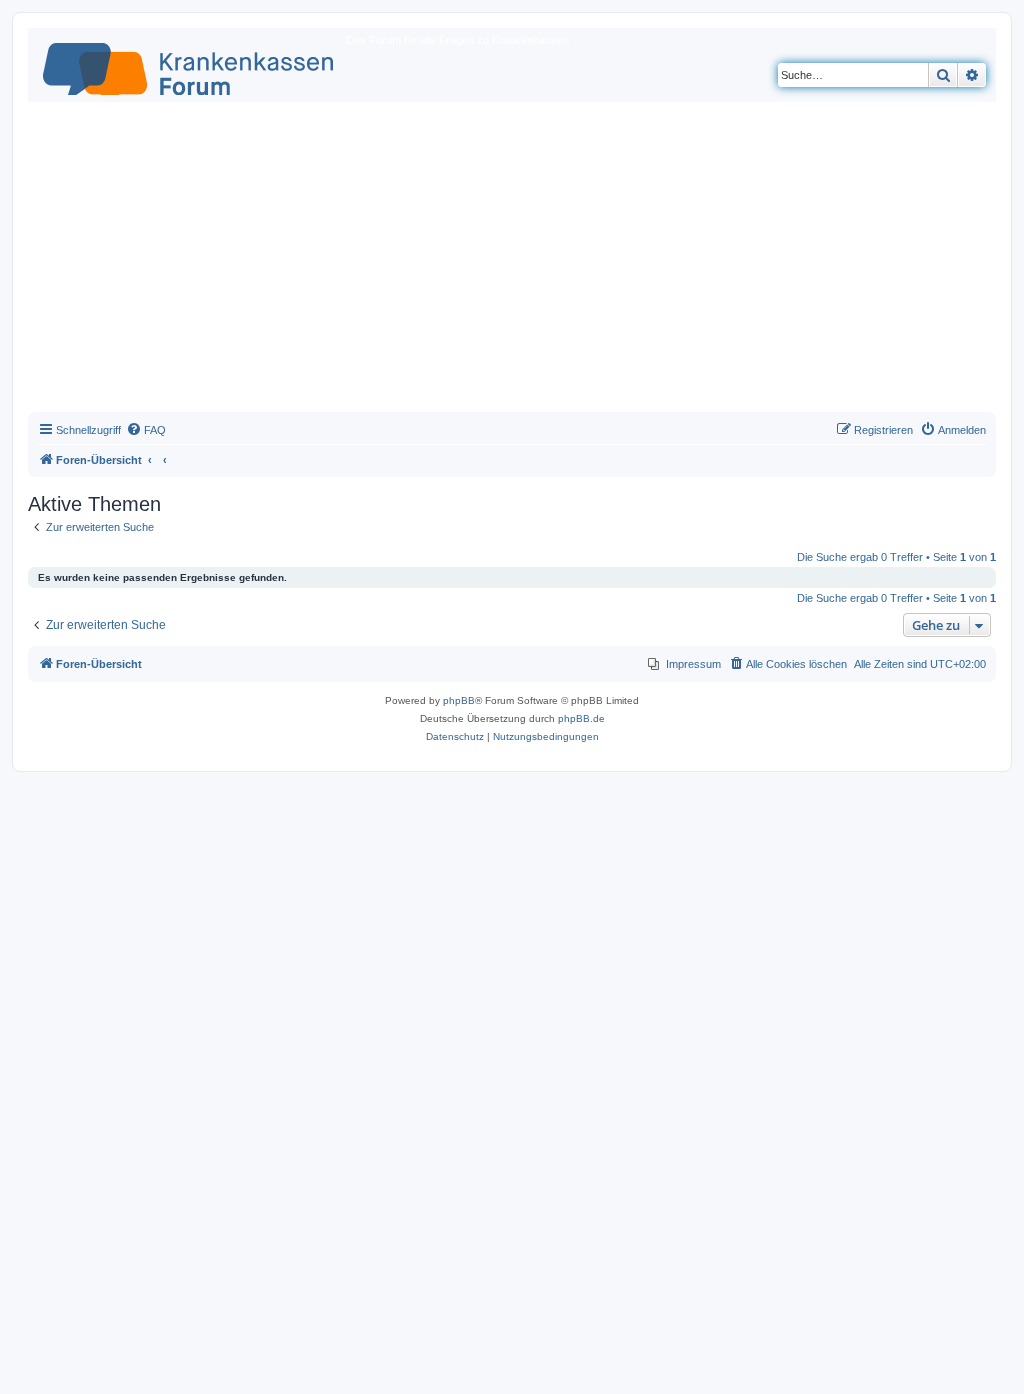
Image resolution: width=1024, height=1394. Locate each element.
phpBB (459, 700)
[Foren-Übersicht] (189, 65)
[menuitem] (146, 430)
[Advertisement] (512, 262)
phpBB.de (581, 718)
